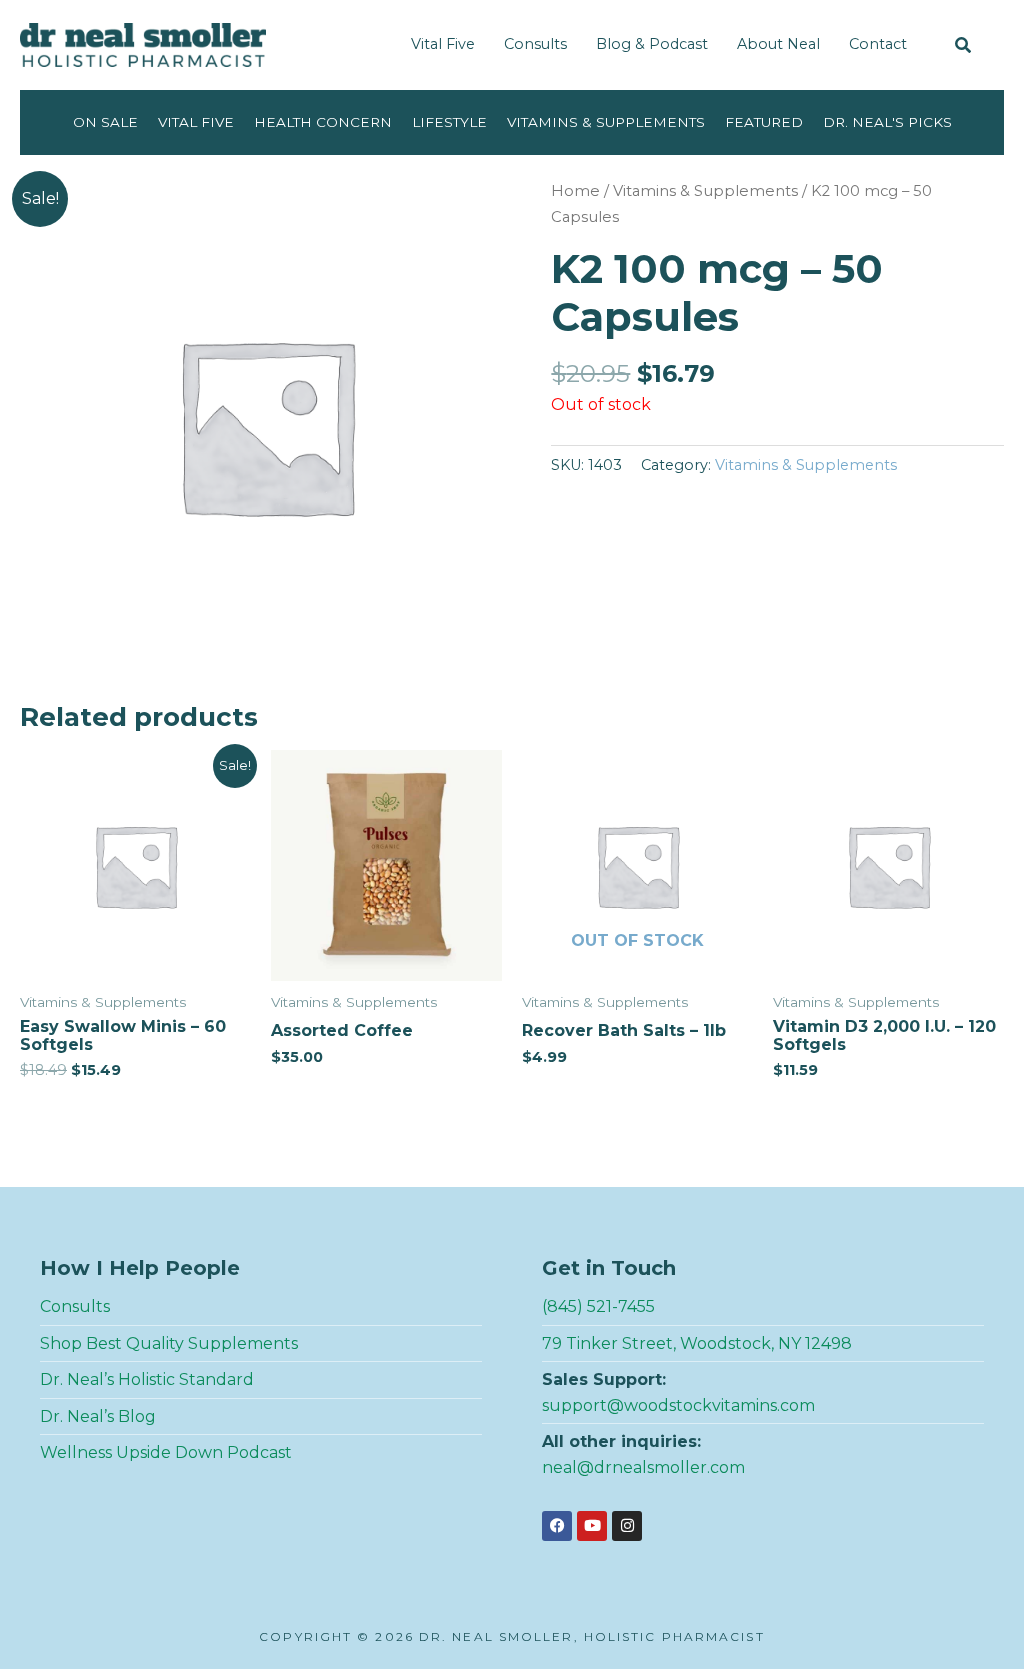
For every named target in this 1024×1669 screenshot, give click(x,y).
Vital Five (443, 44)
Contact (878, 44)
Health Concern (323, 122)
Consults (535, 44)
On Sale (105, 122)
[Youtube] (592, 1526)
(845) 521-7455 (598, 1306)
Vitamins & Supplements (606, 122)
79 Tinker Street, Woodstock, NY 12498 (697, 1343)
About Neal (778, 44)
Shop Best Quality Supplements (169, 1343)
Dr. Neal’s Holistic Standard (147, 1379)
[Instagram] (627, 1526)
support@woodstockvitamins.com (678, 1405)
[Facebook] (557, 1526)
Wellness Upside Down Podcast (166, 1452)
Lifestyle (449, 122)
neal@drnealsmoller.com (643, 1467)
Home (575, 191)
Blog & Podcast (652, 44)
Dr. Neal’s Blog (98, 1416)
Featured (764, 122)
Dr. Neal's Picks (887, 122)
